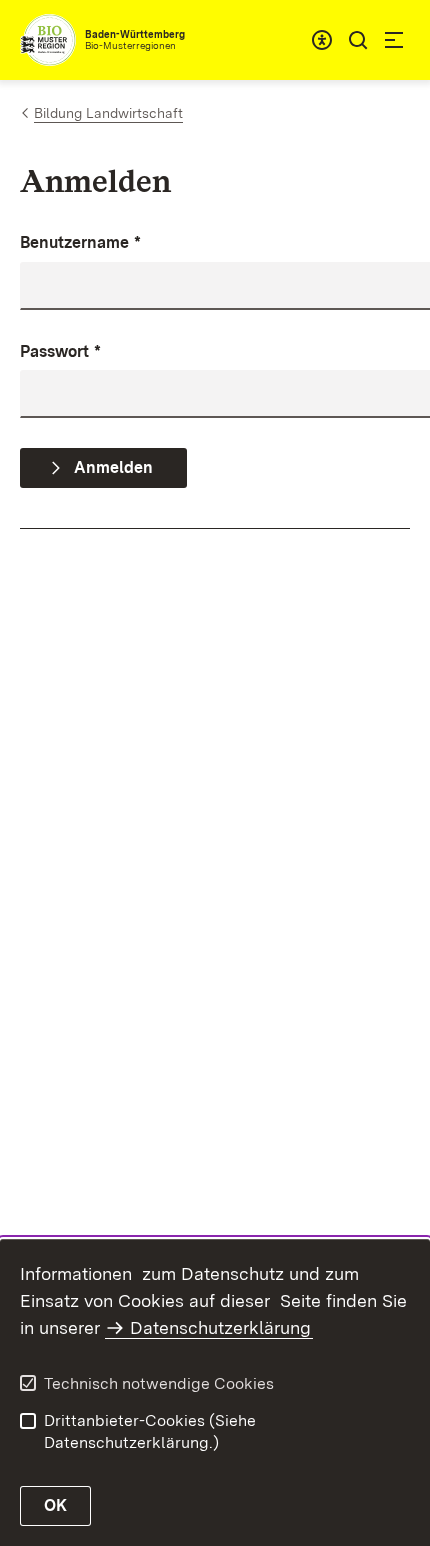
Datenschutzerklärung (220, 1327)
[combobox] (322, 40)
